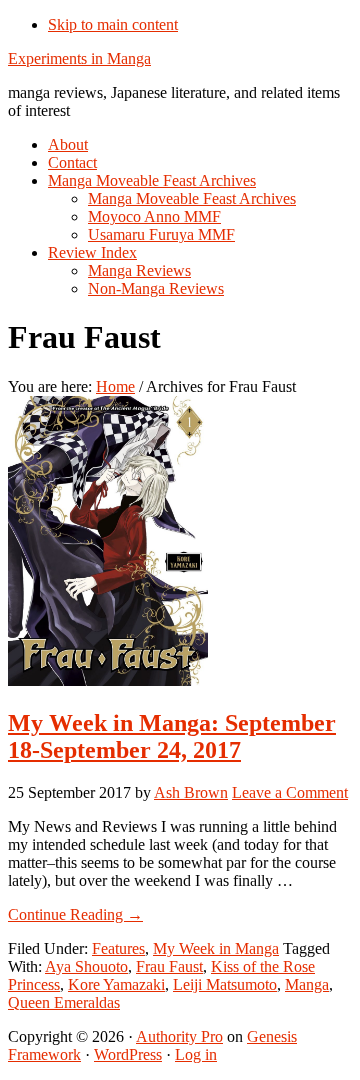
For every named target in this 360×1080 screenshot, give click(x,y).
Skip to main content (113, 24)
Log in (196, 1054)
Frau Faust (169, 966)
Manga (307, 984)
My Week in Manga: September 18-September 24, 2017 (172, 736)
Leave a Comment (290, 792)
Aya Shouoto (86, 966)
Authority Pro (179, 1036)
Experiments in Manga (79, 58)
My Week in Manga (216, 948)
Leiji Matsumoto (225, 984)
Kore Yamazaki (116, 984)
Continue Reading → (75, 914)
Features (118, 948)
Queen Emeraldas (64, 1002)
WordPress (128, 1054)
